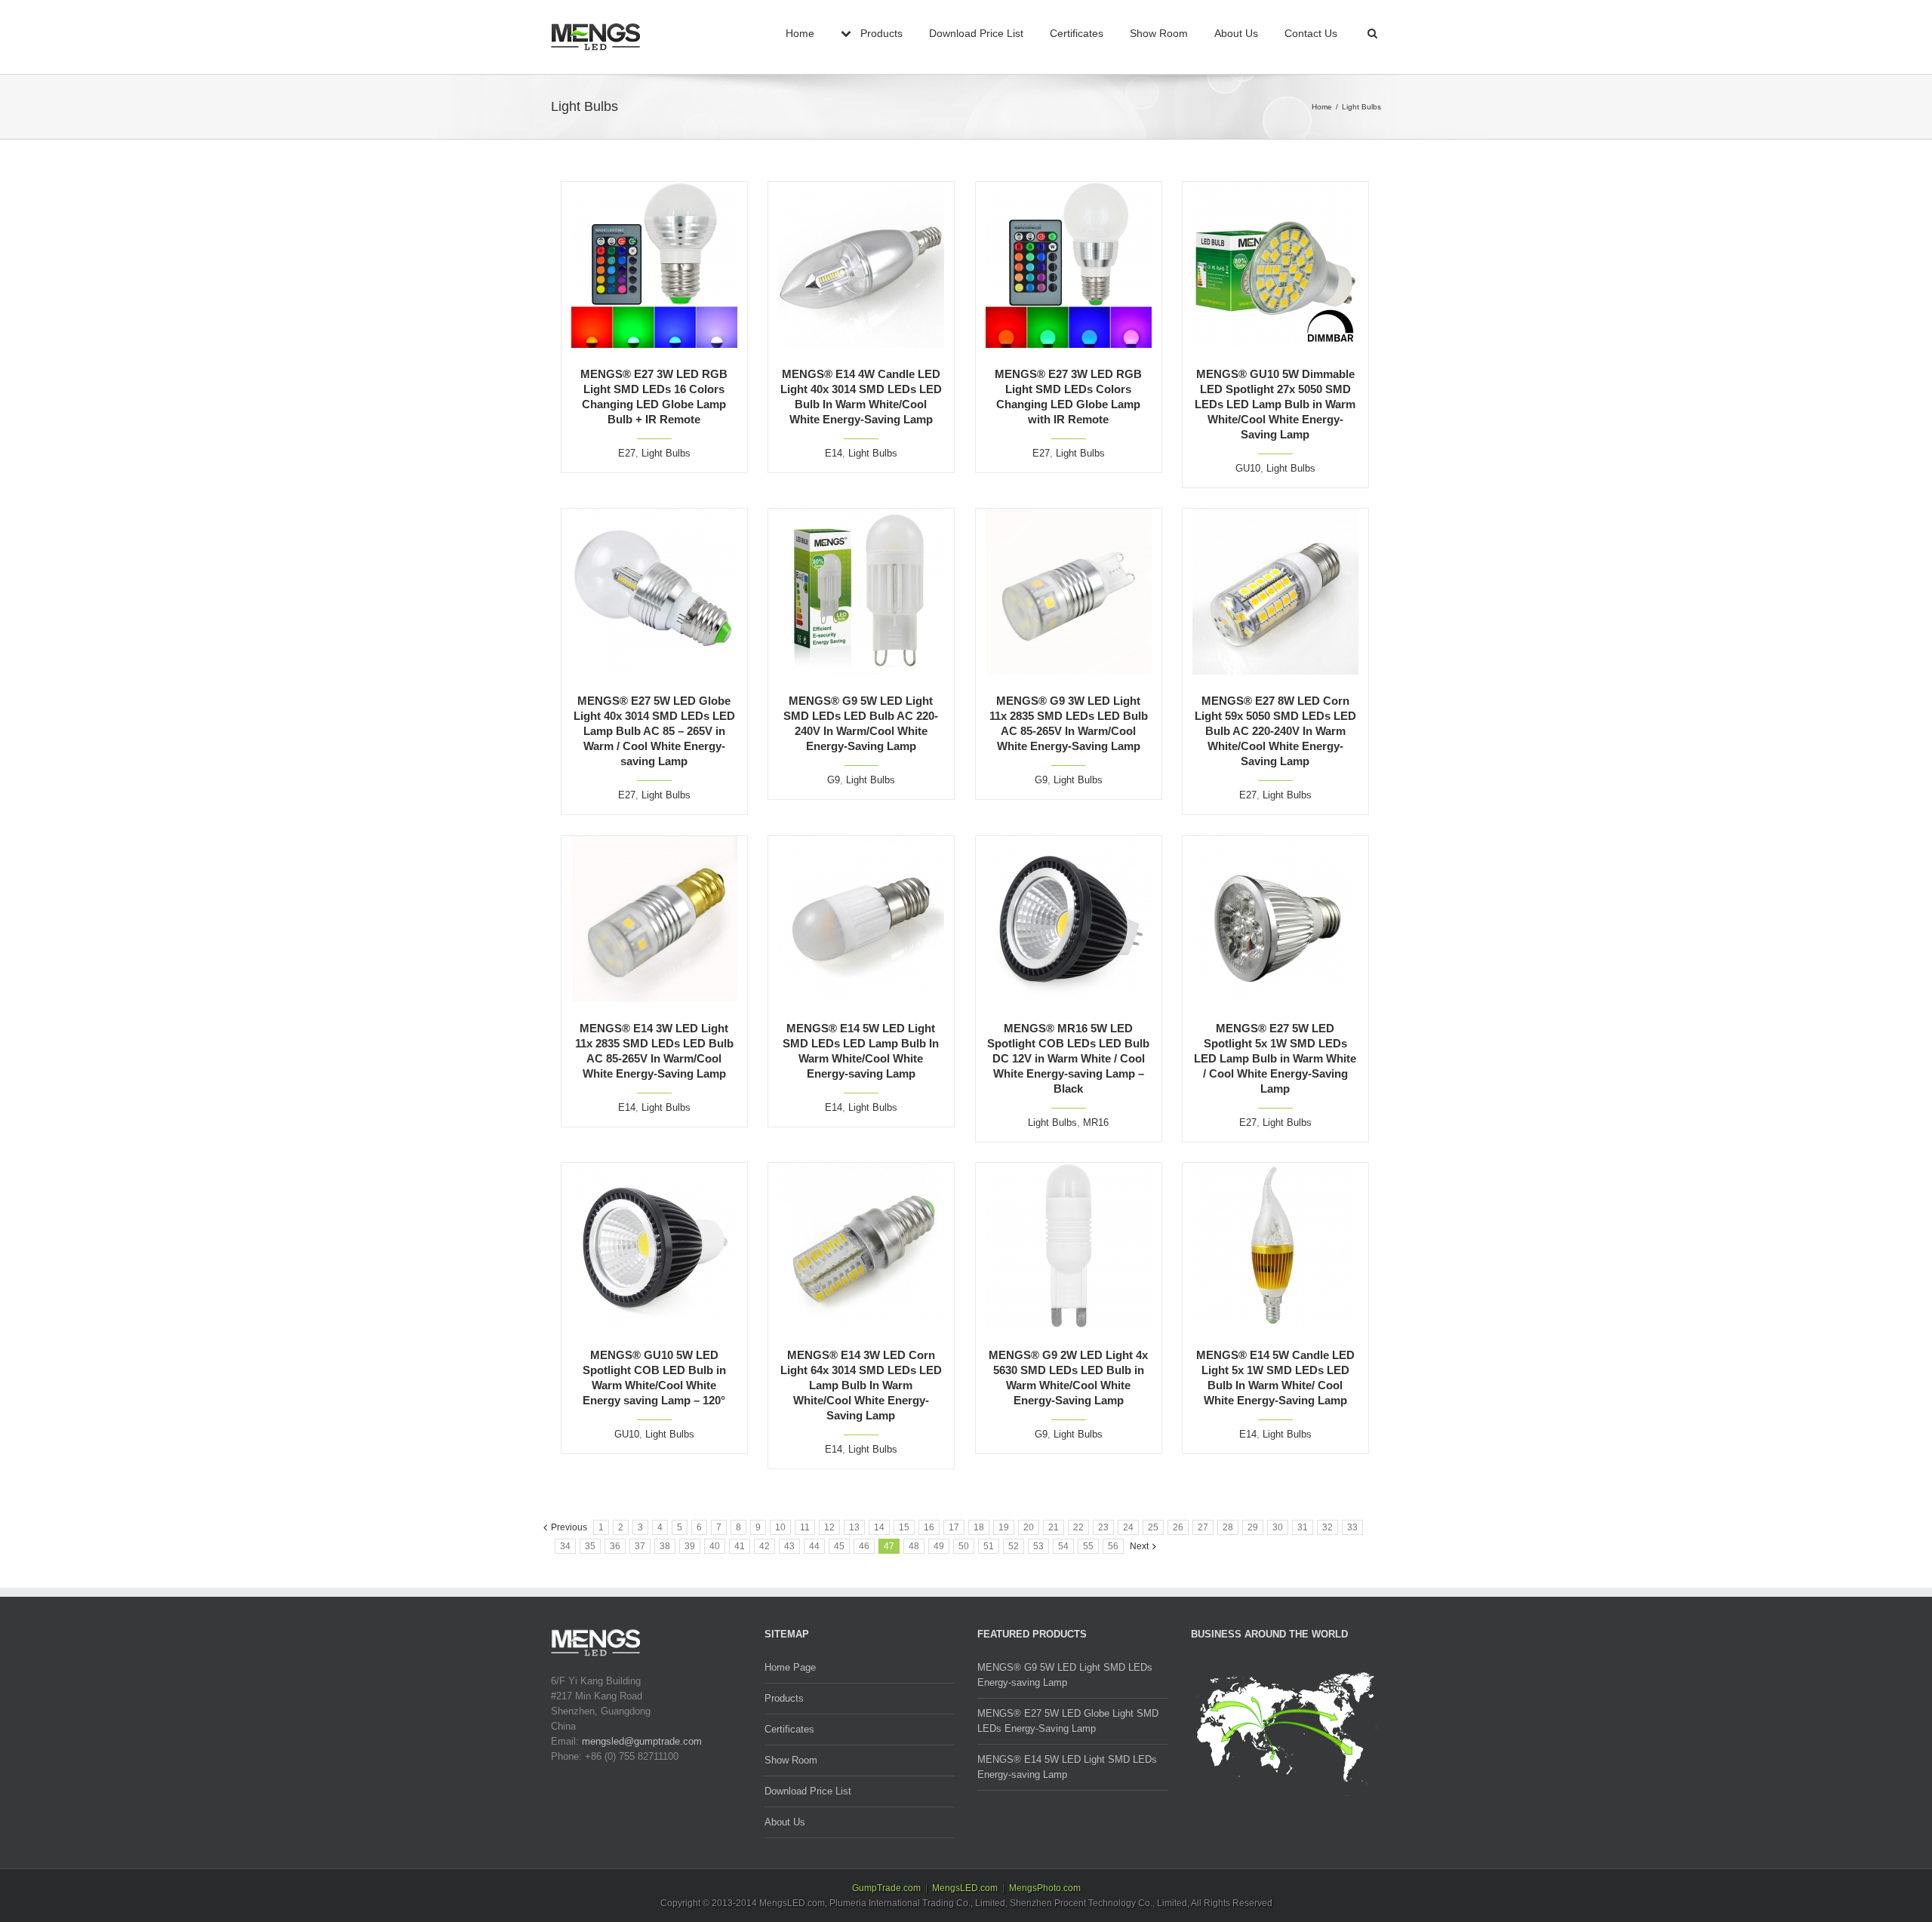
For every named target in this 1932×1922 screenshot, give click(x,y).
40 (715, 1546)
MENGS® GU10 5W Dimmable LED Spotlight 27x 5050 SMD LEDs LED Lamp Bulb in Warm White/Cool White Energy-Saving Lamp (1275, 404)
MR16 (1096, 1122)
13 (854, 1527)
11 (805, 1527)
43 (789, 1546)
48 (914, 1546)
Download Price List (976, 33)
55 (1088, 1546)
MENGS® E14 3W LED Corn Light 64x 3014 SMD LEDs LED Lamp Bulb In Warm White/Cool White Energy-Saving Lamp (861, 1385)
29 (1253, 1527)
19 (1004, 1527)
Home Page (790, 1667)
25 (1153, 1527)
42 (764, 1546)
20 (1029, 1527)
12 (829, 1527)
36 (615, 1546)
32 (1327, 1527)
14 (879, 1527)
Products (784, 1698)
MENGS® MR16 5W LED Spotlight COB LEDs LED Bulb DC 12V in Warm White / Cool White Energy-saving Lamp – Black (1068, 1058)
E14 (834, 453)
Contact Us (1311, 33)
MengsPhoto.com (1045, 1888)
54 (1063, 1546)
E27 (627, 453)
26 (1178, 1527)
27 (1203, 1527)
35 (590, 1546)
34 (565, 1546)
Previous (569, 1527)
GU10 (1248, 468)
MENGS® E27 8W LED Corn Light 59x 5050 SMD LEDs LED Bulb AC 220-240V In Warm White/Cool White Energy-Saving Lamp (1275, 731)
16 (929, 1527)
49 (939, 1546)
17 (954, 1527)
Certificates (1077, 33)
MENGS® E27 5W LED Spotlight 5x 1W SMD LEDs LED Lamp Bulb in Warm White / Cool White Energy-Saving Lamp (1275, 1058)
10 (780, 1527)
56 (1113, 1546)
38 (665, 1546)
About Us (1236, 33)
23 (1103, 1527)
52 (1014, 1546)
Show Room (1159, 33)
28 (1228, 1527)
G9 (834, 780)
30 (1278, 1527)
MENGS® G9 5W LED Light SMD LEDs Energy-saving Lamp (1065, 1675)
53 (1038, 1546)
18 (979, 1527)
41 (740, 1546)
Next (1139, 1546)
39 (690, 1546)
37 (640, 1546)
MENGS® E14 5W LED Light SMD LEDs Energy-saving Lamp (1067, 1767)
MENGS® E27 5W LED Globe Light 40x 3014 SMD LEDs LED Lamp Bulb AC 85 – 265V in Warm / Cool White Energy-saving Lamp (654, 731)
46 (864, 1546)
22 (1078, 1527)
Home (800, 33)
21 (1054, 1527)
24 (1128, 1527)
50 (964, 1546)
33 (1352, 1527)
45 (839, 1546)
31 (1303, 1527)
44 (814, 1546)
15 (904, 1527)
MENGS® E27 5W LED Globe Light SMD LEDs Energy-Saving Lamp (1068, 1721)
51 (989, 1546)
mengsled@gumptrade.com (642, 1741)
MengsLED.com (965, 1888)
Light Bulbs (666, 453)
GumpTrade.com (886, 1888)
